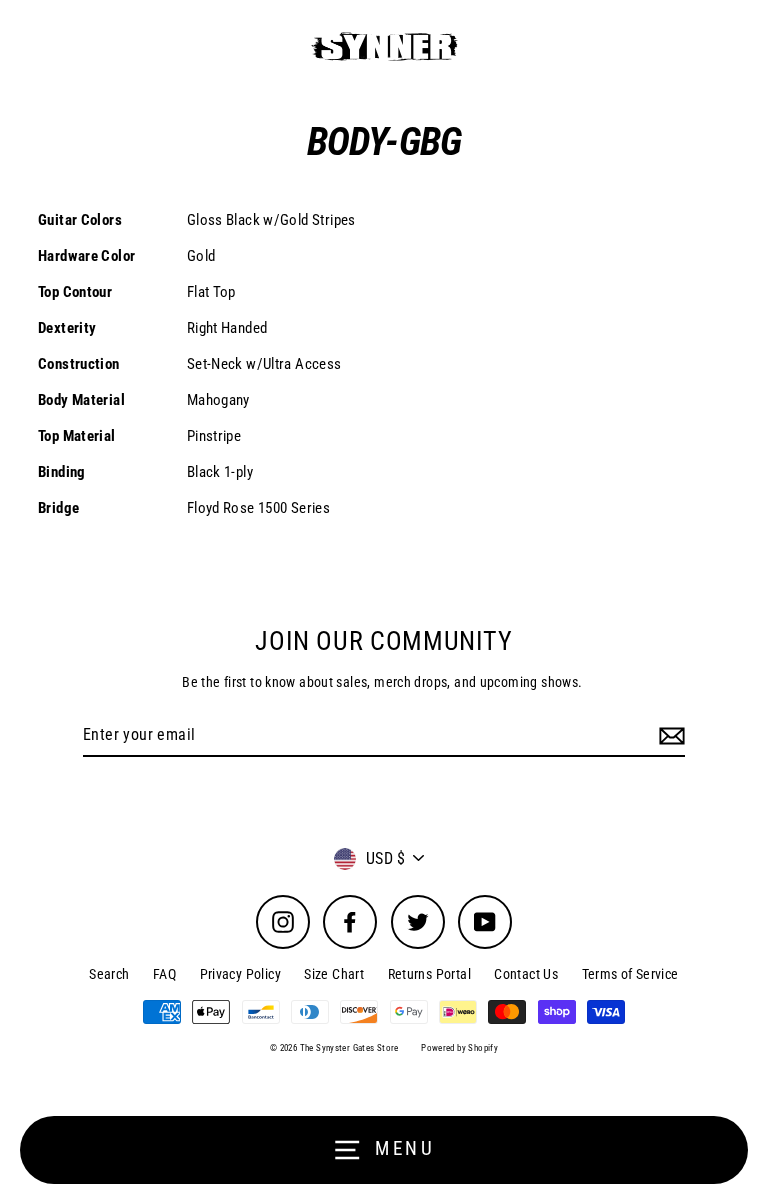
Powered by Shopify (459, 1048)
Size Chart (334, 974)
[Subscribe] (669, 736)
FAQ (164, 974)
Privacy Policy (240, 974)
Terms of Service (630, 974)
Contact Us (526, 974)
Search (109, 974)
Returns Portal (429, 974)
